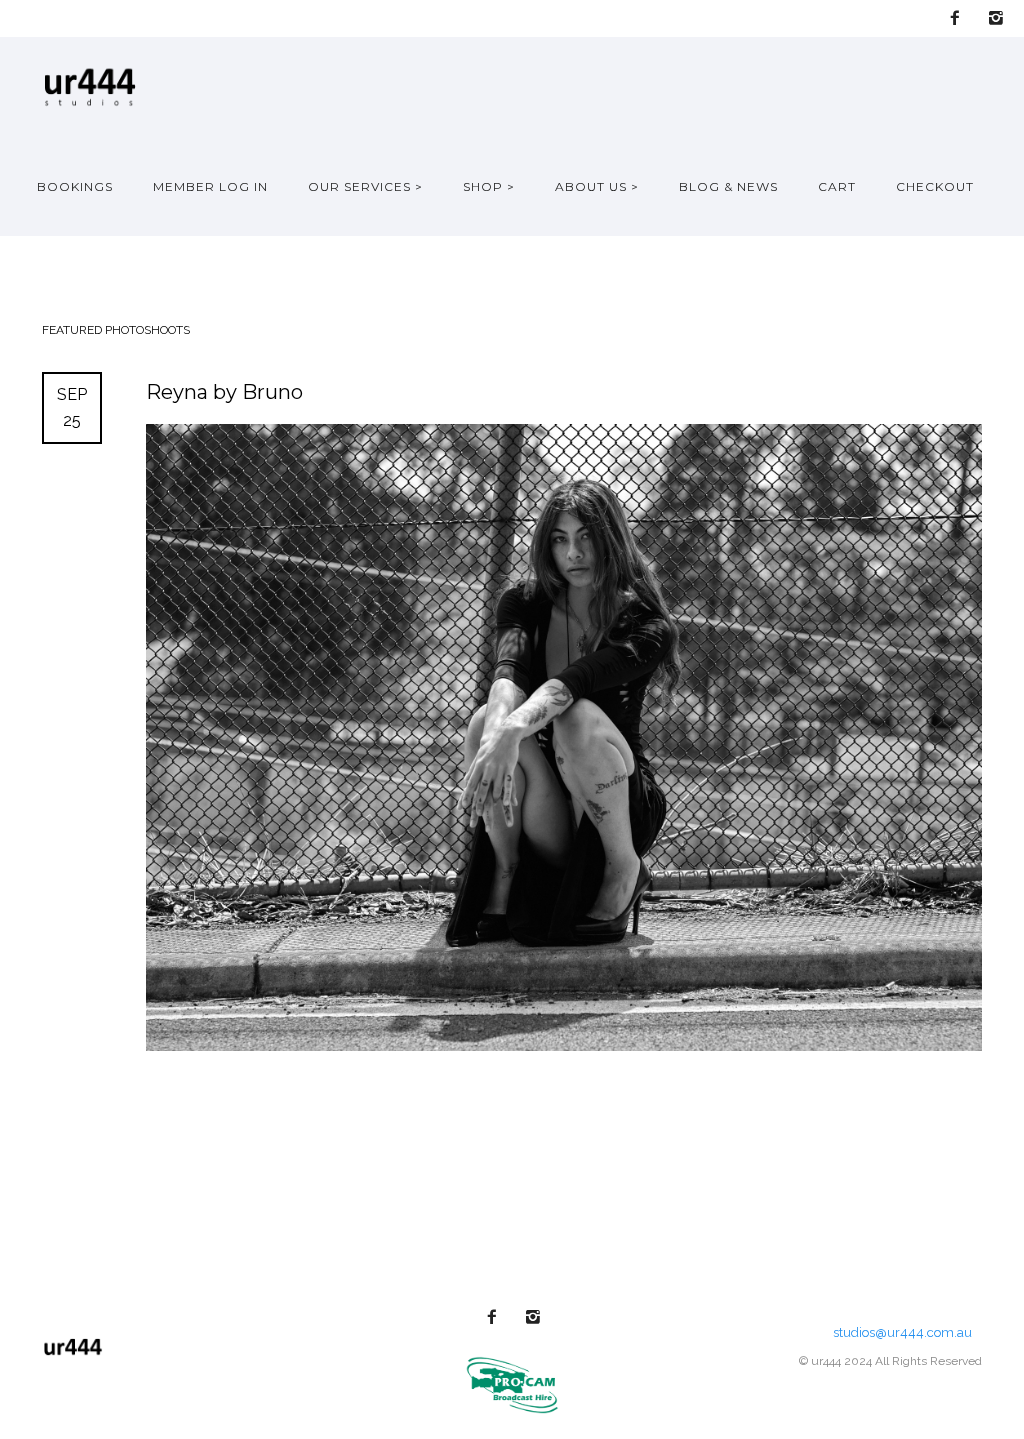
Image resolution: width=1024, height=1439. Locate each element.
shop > (489, 186)
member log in (210, 186)
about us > (597, 186)
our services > (365, 186)
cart (837, 186)
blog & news (728, 186)
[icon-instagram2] (996, 18)
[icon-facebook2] (960, 18)
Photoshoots (147, 330)
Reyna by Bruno (224, 392)
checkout (935, 186)
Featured (73, 330)
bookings (75, 186)
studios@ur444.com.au (902, 1332)
